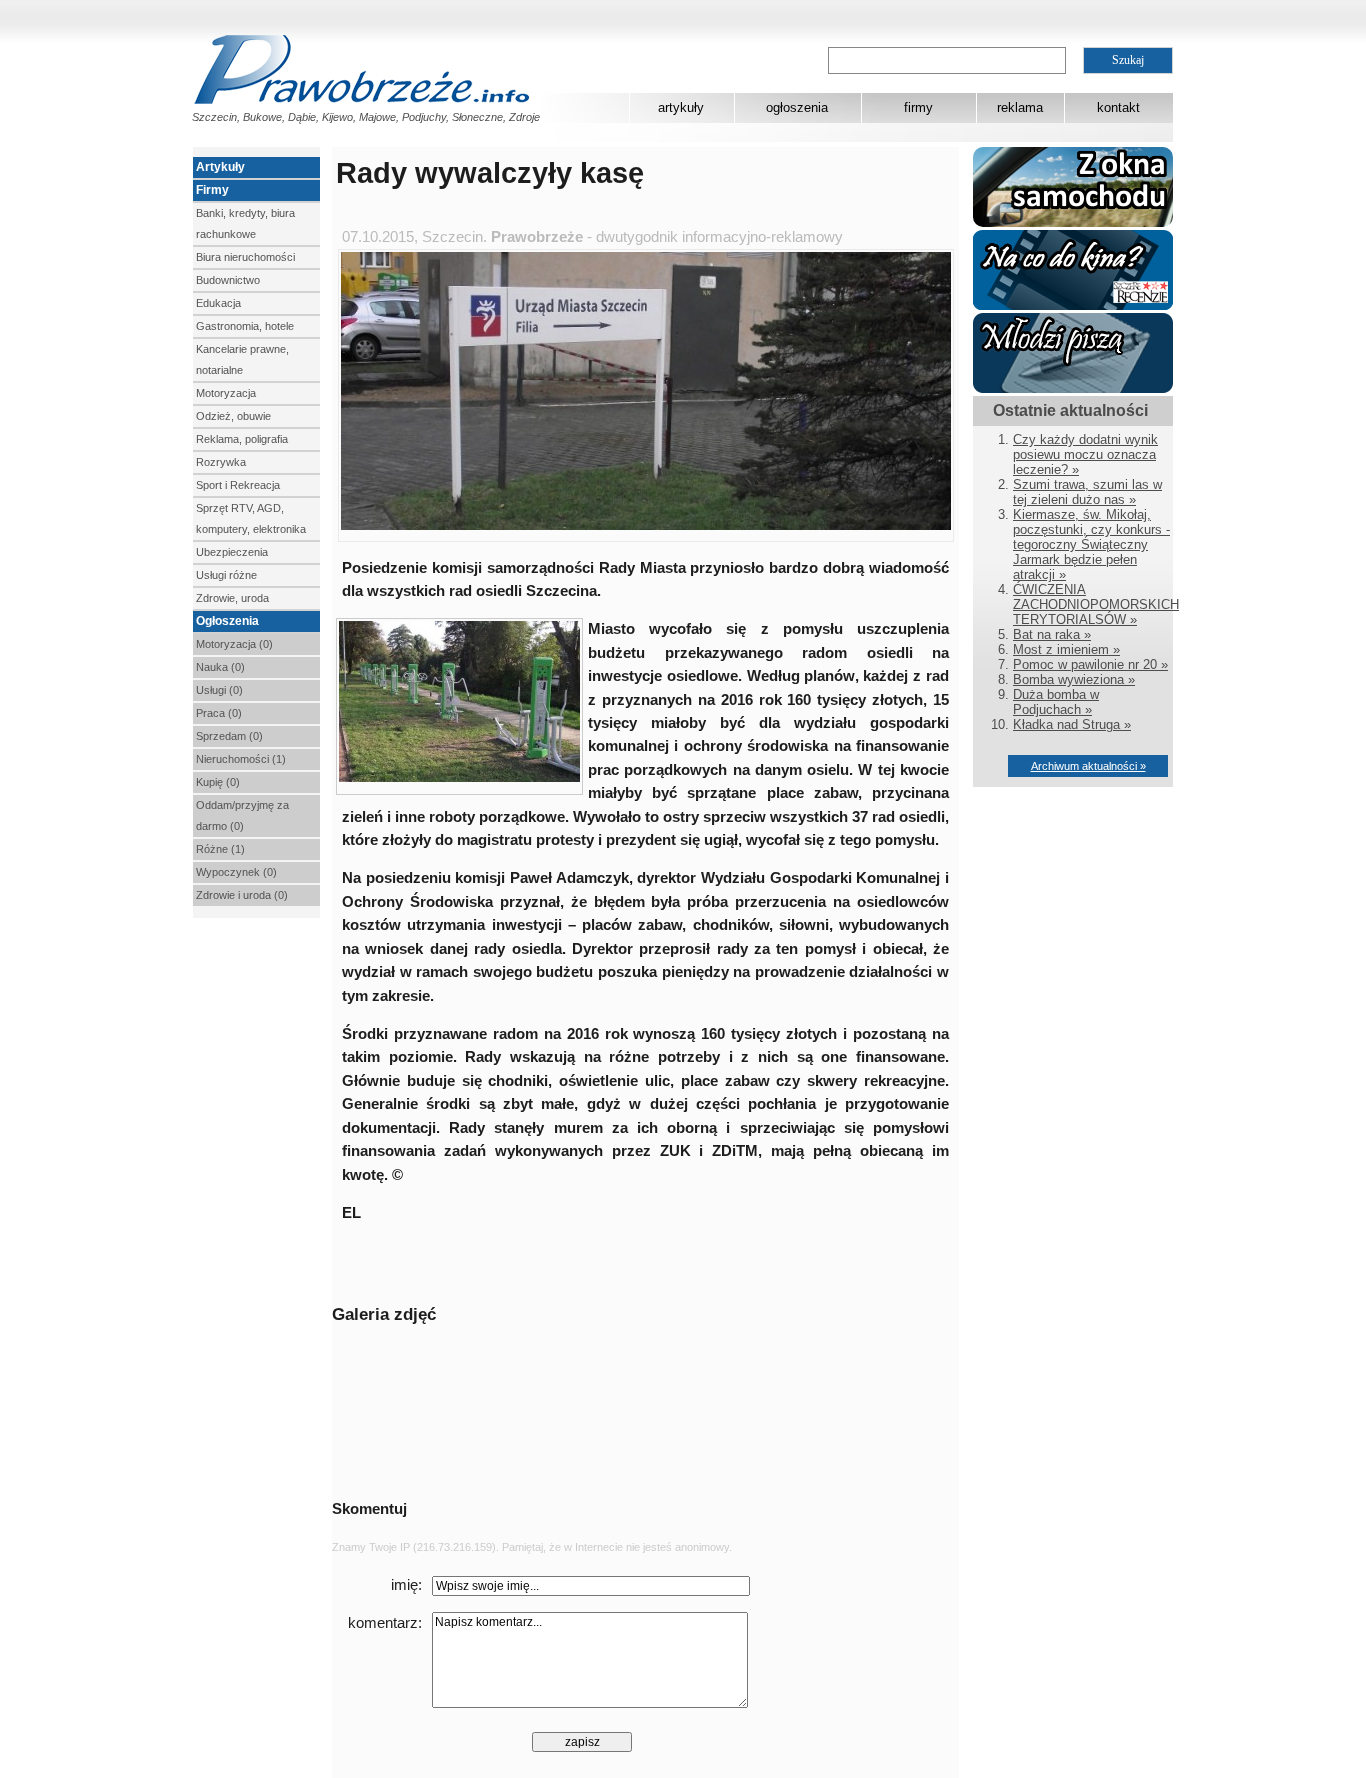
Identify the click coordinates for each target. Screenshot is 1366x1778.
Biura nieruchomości (245, 257)
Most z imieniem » (1066, 649)
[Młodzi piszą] (1073, 388)
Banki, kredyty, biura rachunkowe (245, 223)
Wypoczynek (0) (236, 872)
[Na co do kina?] (1073, 305)
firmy (918, 107)
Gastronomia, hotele (245, 326)
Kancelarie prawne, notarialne (242, 359)
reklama (1020, 107)
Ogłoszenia (227, 621)
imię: (406, 1585)
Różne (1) (220, 849)
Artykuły (220, 167)
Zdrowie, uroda (232, 598)
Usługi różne (226, 575)
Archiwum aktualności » (1088, 766)
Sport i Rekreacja (238, 485)
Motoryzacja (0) (234, 644)
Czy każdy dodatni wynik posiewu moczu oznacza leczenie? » (1085, 454)
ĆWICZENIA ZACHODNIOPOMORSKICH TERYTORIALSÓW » (1096, 604)
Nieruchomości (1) (241, 759)
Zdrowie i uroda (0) (242, 895)
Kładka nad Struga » (1072, 724)
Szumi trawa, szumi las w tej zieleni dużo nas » (1087, 492)
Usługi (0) (219, 690)
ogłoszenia (797, 107)
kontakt (1118, 107)
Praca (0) (219, 713)
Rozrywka (221, 462)
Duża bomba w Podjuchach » (1056, 702)
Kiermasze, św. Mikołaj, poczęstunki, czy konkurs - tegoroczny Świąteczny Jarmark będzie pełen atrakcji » (1091, 544)
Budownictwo (228, 280)
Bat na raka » (1052, 634)
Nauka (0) (220, 667)
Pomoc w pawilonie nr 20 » (1090, 664)
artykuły (681, 107)
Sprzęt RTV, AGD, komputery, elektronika (251, 518)
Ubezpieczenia (232, 552)
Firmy (212, 190)
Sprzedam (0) (229, 736)
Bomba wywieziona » (1074, 679)
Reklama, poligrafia (242, 439)
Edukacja (218, 303)
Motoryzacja (226, 393)
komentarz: (385, 1623)
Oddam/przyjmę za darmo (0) (242, 815)
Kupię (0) (218, 782)
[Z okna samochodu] (1073, 222)
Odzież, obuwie (233, 416)
